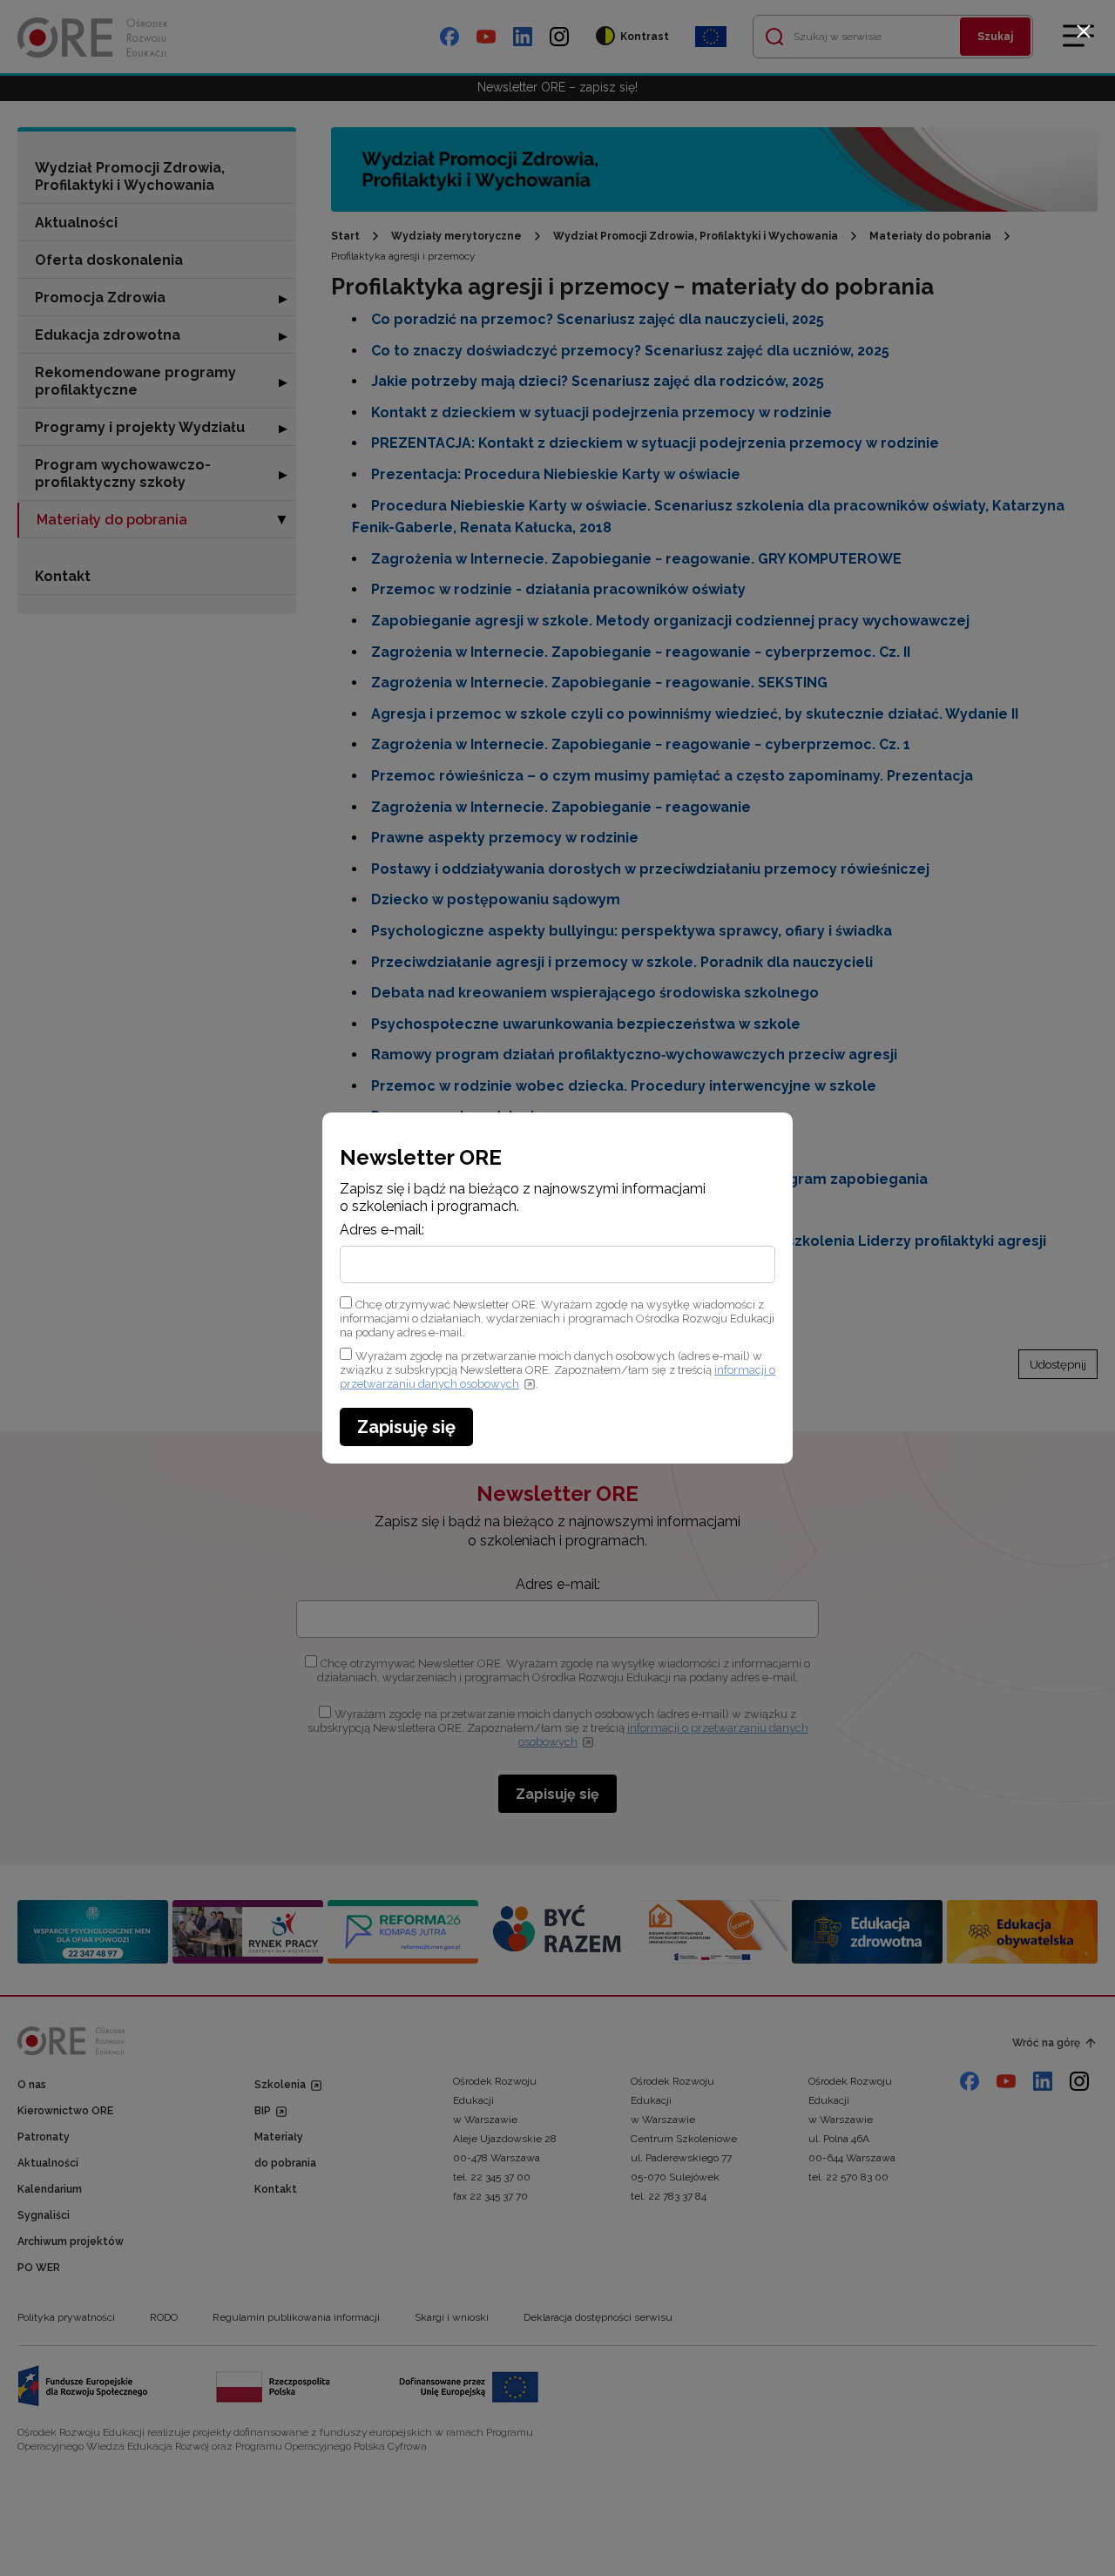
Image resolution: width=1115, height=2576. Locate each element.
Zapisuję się (406, 1427)
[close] (1084, 31)
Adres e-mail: (382, 1230)
